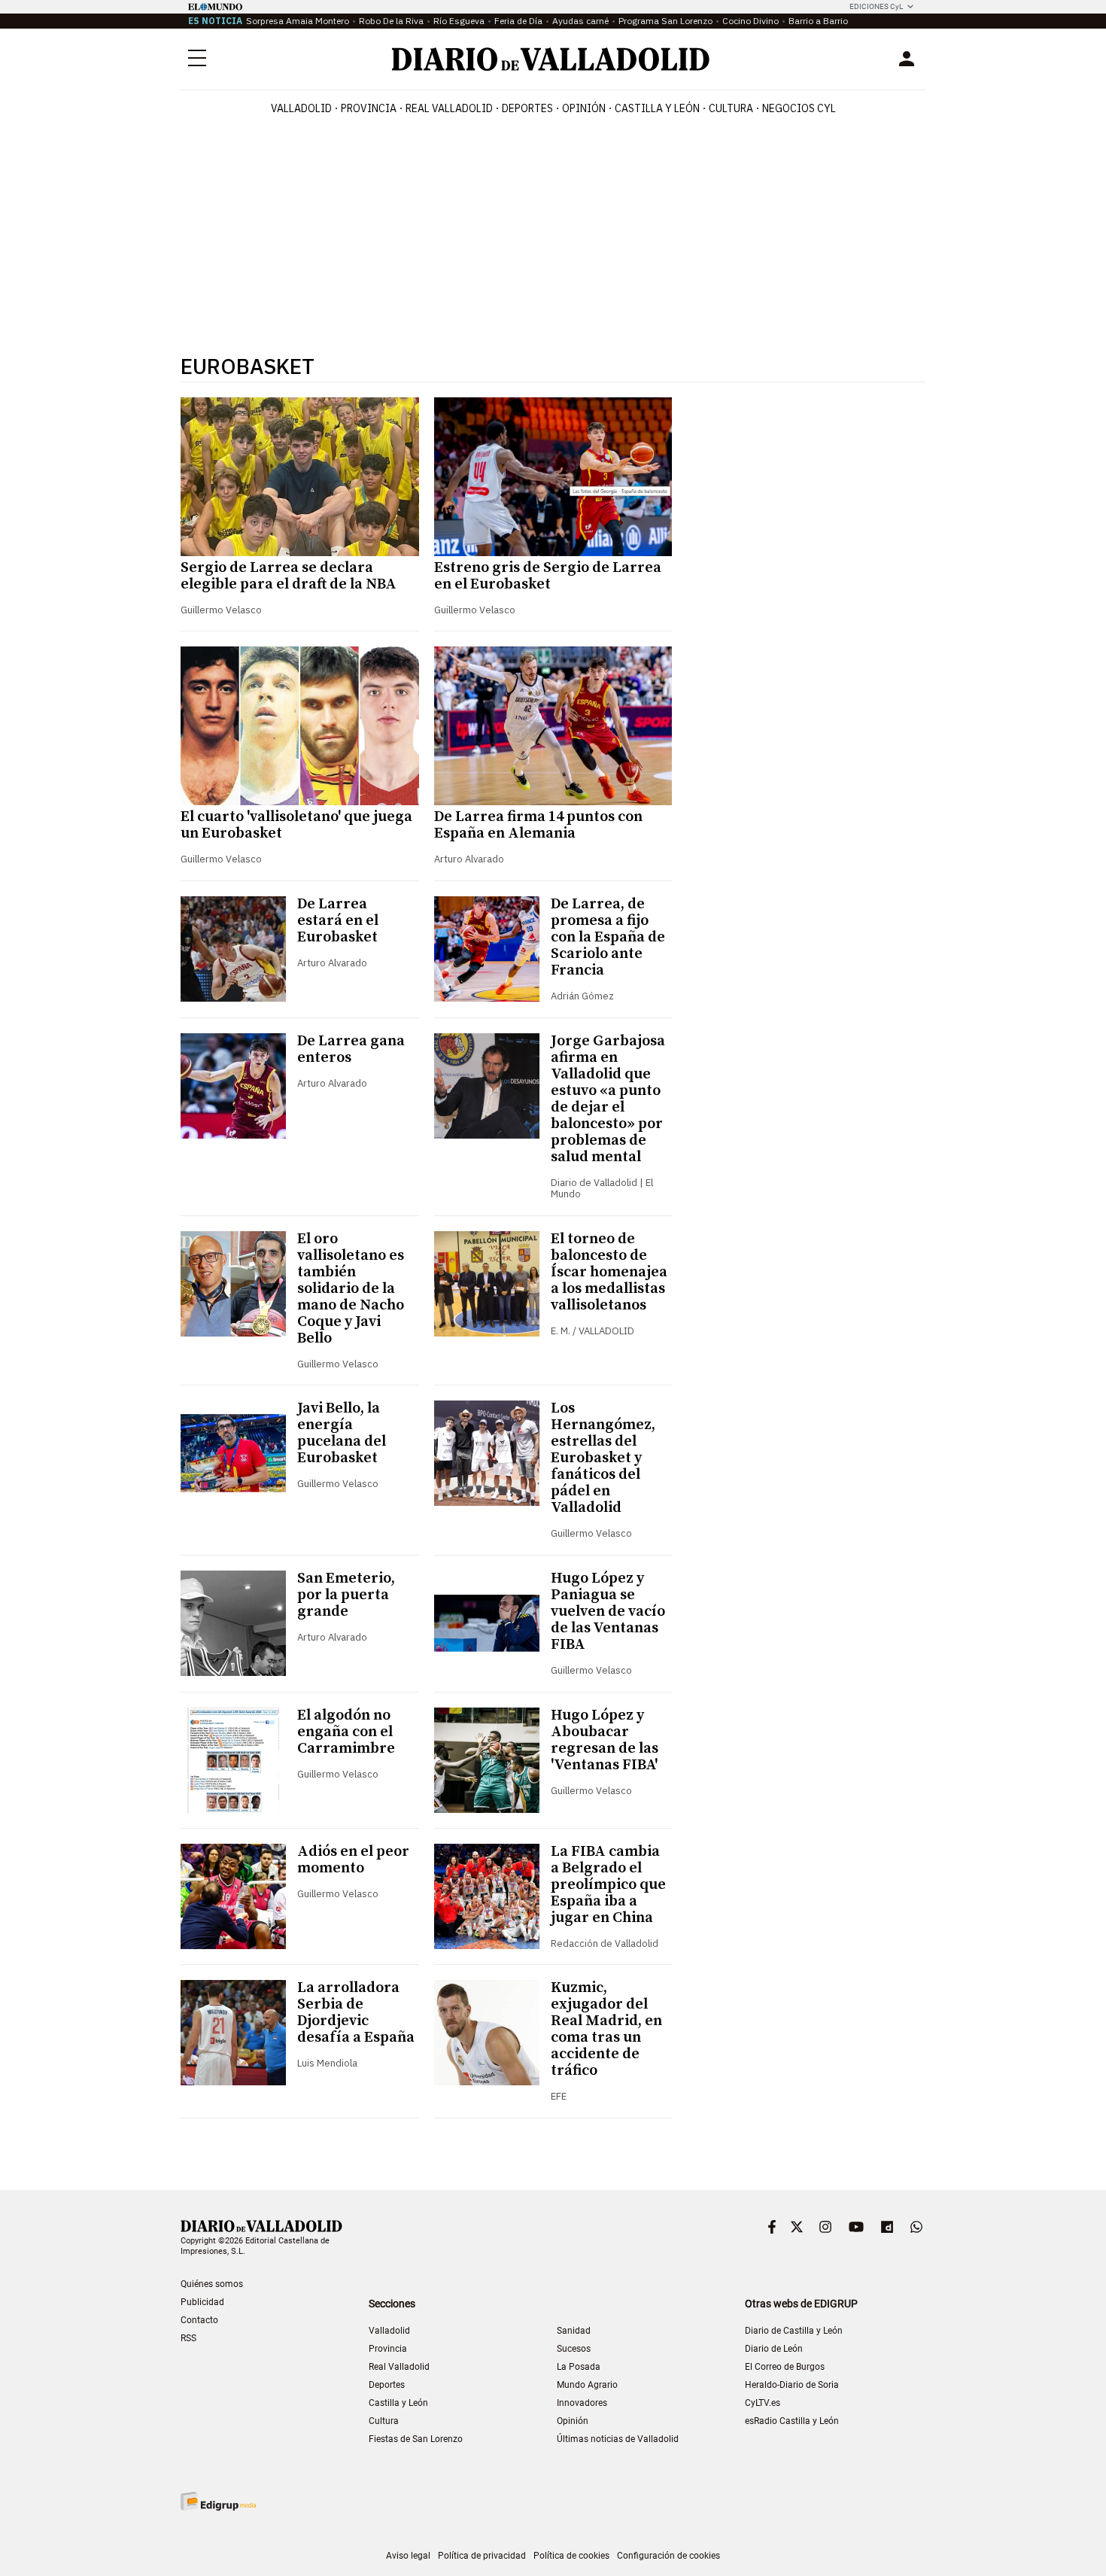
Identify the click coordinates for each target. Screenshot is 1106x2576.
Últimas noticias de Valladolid (618, 2439)
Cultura (731, 108)
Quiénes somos (212, 2284)
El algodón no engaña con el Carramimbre (346, 1732)
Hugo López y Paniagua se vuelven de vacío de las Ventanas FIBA (608, 1612)
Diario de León (774, 2349)
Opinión (584, 108)
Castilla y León (657, 108)
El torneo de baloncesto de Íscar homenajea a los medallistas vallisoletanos (609, 1272)
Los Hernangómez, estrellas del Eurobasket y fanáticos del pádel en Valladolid (603, 1458)
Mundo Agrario (587, 2385)
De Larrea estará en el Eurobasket (338, 921)
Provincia (369, 108)
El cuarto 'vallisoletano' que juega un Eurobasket (296, 825)
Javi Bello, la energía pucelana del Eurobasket (342, 1433)
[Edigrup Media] (218, 2501)
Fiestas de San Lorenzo (416, 2439)
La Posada (579, 2367)
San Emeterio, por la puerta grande (346, 1595)
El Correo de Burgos (785, 2367)
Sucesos (574, 2349)
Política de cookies (571, 2556)
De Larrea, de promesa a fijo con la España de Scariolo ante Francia (608, 937)
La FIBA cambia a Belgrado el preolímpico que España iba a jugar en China (608, 1885)
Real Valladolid (449, 108)
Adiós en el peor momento (353, 1860)
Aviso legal (408, 2556)
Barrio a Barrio (818, 21)
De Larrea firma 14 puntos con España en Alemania (538, 825)
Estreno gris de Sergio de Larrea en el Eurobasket (548, 576)
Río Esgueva (459, 21)
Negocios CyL (799, 108)
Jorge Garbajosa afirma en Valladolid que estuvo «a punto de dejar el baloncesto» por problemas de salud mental (608, 1099)
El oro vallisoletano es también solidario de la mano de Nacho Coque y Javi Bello (351, 1289)
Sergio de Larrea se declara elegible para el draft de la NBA (289, 576)
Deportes (527, 108)
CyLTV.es (763, 2403)
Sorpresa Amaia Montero (298, 21)
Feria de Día (518, 21)
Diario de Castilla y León (794, 2331)
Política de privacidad (482, 2556)
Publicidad (202, 2302)
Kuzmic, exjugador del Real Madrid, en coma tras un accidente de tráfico (606, 2029)
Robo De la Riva (391, 21)
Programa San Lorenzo (665, 21)
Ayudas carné (580, 21)
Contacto (199, 2320)
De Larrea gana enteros (351, 1049)
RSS (188, 2338)
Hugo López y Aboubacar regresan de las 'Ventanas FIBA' (605, 1740)
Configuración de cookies (668, 2556)
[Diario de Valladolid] (551, 59)
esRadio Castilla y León (792, 2421)
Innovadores (582, 2403)
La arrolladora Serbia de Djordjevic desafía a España (356, 2013)
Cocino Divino (750, 21)
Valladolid (301, 108)
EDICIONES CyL (876, 6)
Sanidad (574, 2331)
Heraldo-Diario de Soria (792, 2385)
